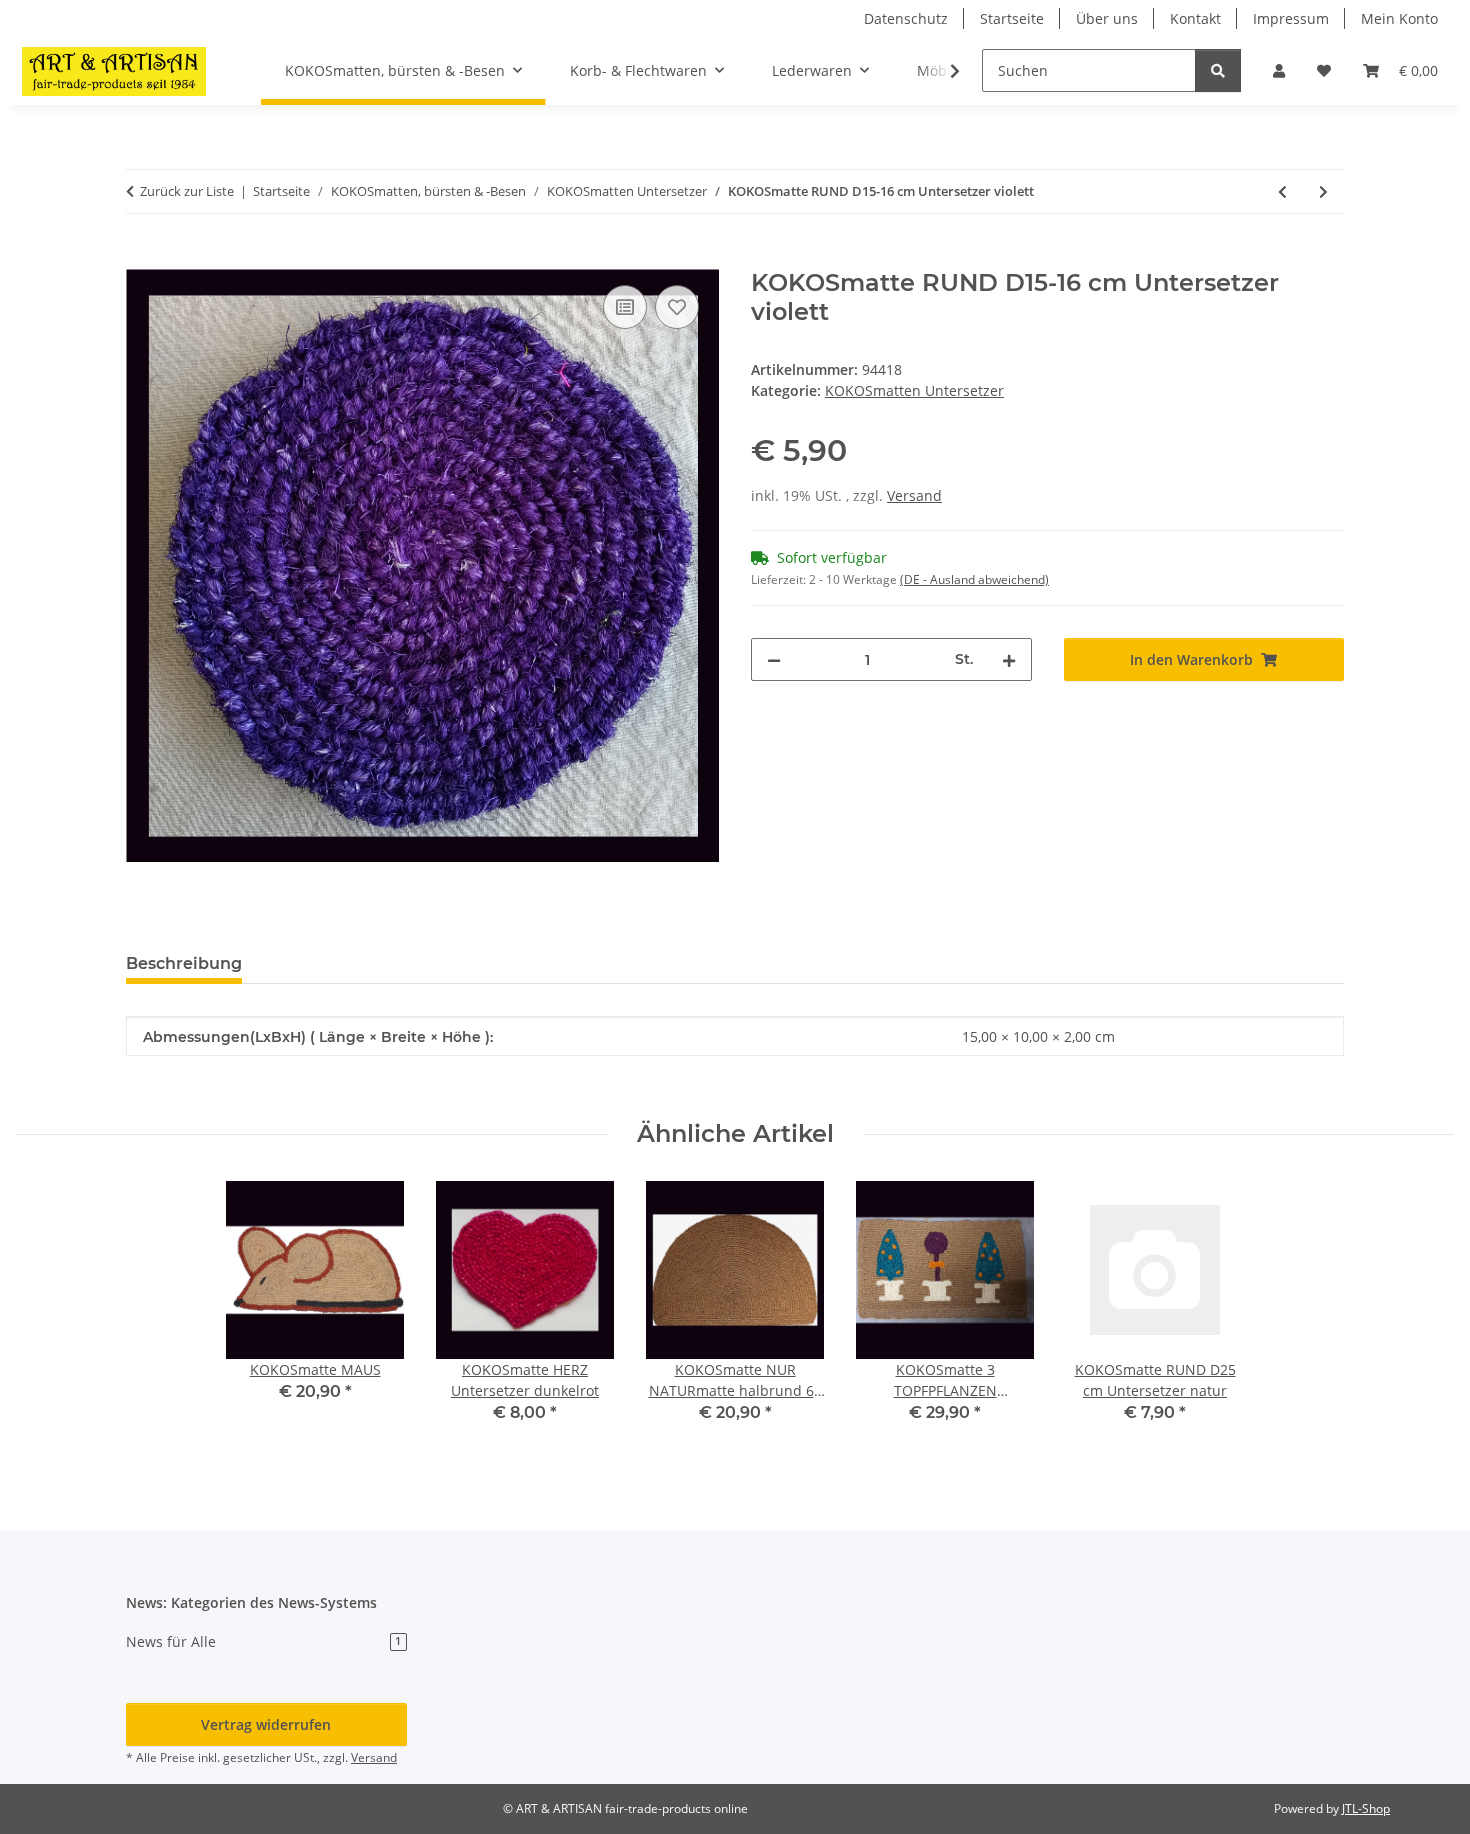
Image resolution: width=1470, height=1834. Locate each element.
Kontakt (1195, 18)
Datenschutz (906, 18)
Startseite (1012, 18)
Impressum (1291, 18)
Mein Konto (1399, 18)
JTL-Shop (1366, 1808)
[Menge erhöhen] (1009, 659)
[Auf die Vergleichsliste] (625, 307)
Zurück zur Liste (187, 191)
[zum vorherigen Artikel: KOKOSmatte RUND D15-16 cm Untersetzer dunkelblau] (1282, 191)
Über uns (1107, 18)
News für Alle (263, 1641)
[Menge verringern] (774, 659)
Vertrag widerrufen (266, 1724)
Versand (914, 495)
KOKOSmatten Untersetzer (914, 390)
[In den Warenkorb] (142, 258)
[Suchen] (1218, 70)
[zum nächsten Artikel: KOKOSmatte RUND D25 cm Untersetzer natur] (1323, 191)
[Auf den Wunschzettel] (677, 307)
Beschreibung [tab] (184, 963)
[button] (1279, 70)
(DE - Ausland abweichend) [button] (974, 579)
